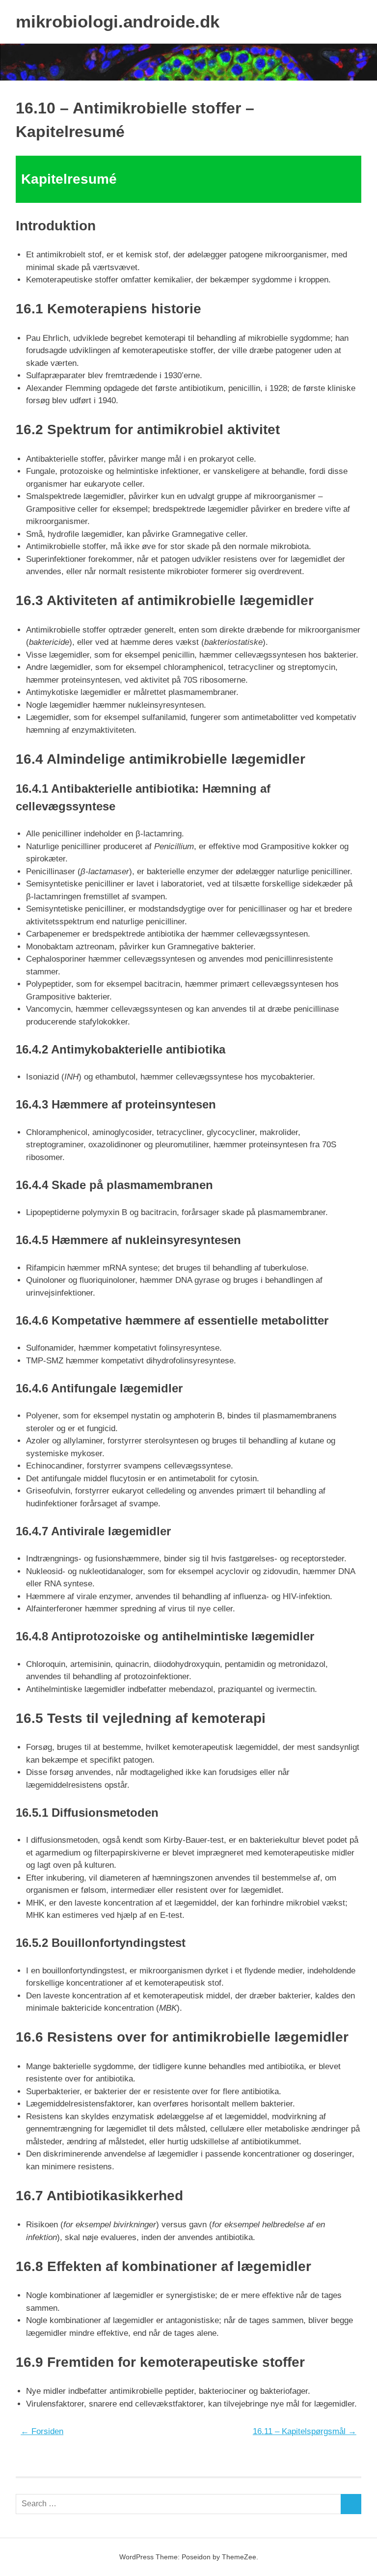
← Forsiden (42, 2431)
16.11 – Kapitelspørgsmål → (305, 2431)
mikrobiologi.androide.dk (118, 21)
